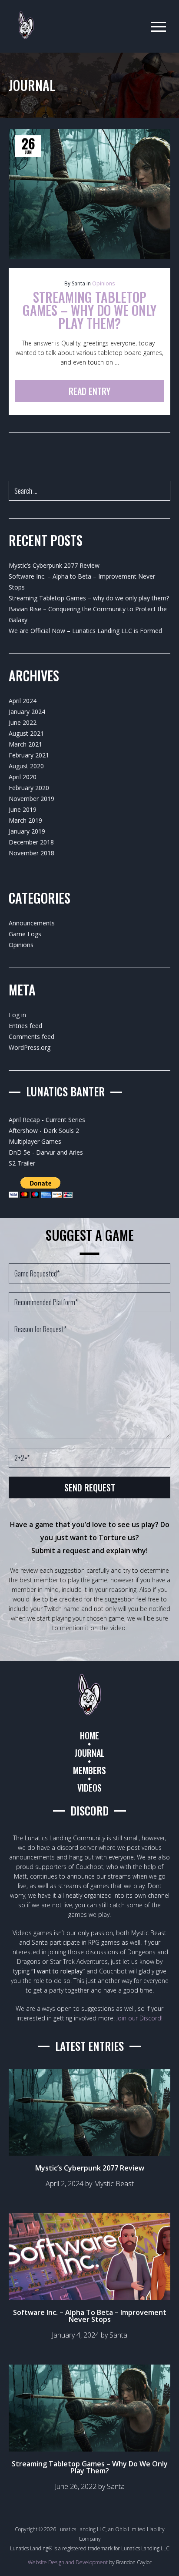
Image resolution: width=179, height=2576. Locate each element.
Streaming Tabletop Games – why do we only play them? (89, 598)
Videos (89, 1788)
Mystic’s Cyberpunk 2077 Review (54, 565)
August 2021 (26, 733)
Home (89, 1735)
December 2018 (31, 842)
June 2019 (23, 809)
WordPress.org (30, 1047)
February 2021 (29, 755)
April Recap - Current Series (47, 1120)
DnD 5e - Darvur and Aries (46, 1152)
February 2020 (29, 788)
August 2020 (26, 766)
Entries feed (25, 1026)
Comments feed (31, 1037)
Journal (89, 1753)
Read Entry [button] (89, 391)
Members (89, 1770)
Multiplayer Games (35, 1141)
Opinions (103, 283)
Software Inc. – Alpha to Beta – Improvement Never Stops (82, 582)
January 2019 (27, 831)
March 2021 (25, 744)
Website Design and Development (68, 2562)
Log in (17, 1015)
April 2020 (23, 777)
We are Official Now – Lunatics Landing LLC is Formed (85, 631)
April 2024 (23, 701)
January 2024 (27, 712)
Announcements (32, 923)
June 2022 (23, 722)
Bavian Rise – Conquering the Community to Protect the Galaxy (88, 614)
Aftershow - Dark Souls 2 (44, 1131)
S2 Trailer (22, 1163)
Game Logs (25, 934)
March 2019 (25, 820)
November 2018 (31, 853)
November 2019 (31, 799)
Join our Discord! (139, 2018)
